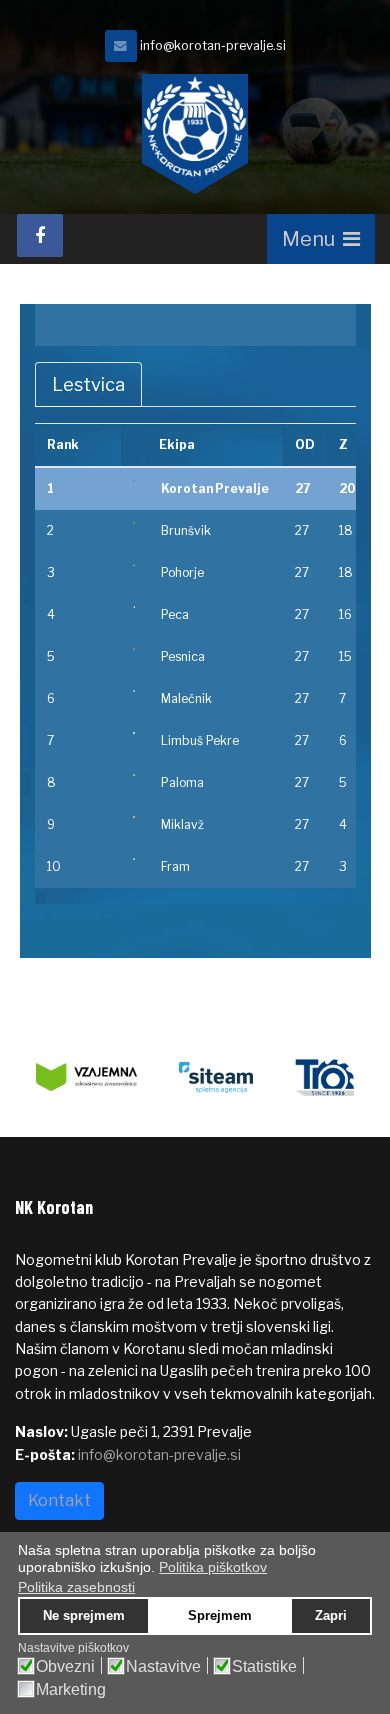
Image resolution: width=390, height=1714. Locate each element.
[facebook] (40, 235)
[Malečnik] (134, 691)
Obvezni (65, 1667)
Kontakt (59, 1500)
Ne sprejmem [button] (84, 1616)
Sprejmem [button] (220, 1616)
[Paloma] (134, 775)
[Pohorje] (134, 565)
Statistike (264, 1667)
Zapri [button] (331, 1616)
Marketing (71, 1690)
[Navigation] (321, 239)
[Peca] (134, 607)
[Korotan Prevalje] (134, 481)
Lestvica (88, 384)
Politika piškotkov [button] (213, 1567)
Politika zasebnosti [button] (76, 1587)
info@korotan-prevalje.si (213, 45)
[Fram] (134, 859)
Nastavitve (163, 1667)
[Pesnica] (134, 649)
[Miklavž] (134, 817)
